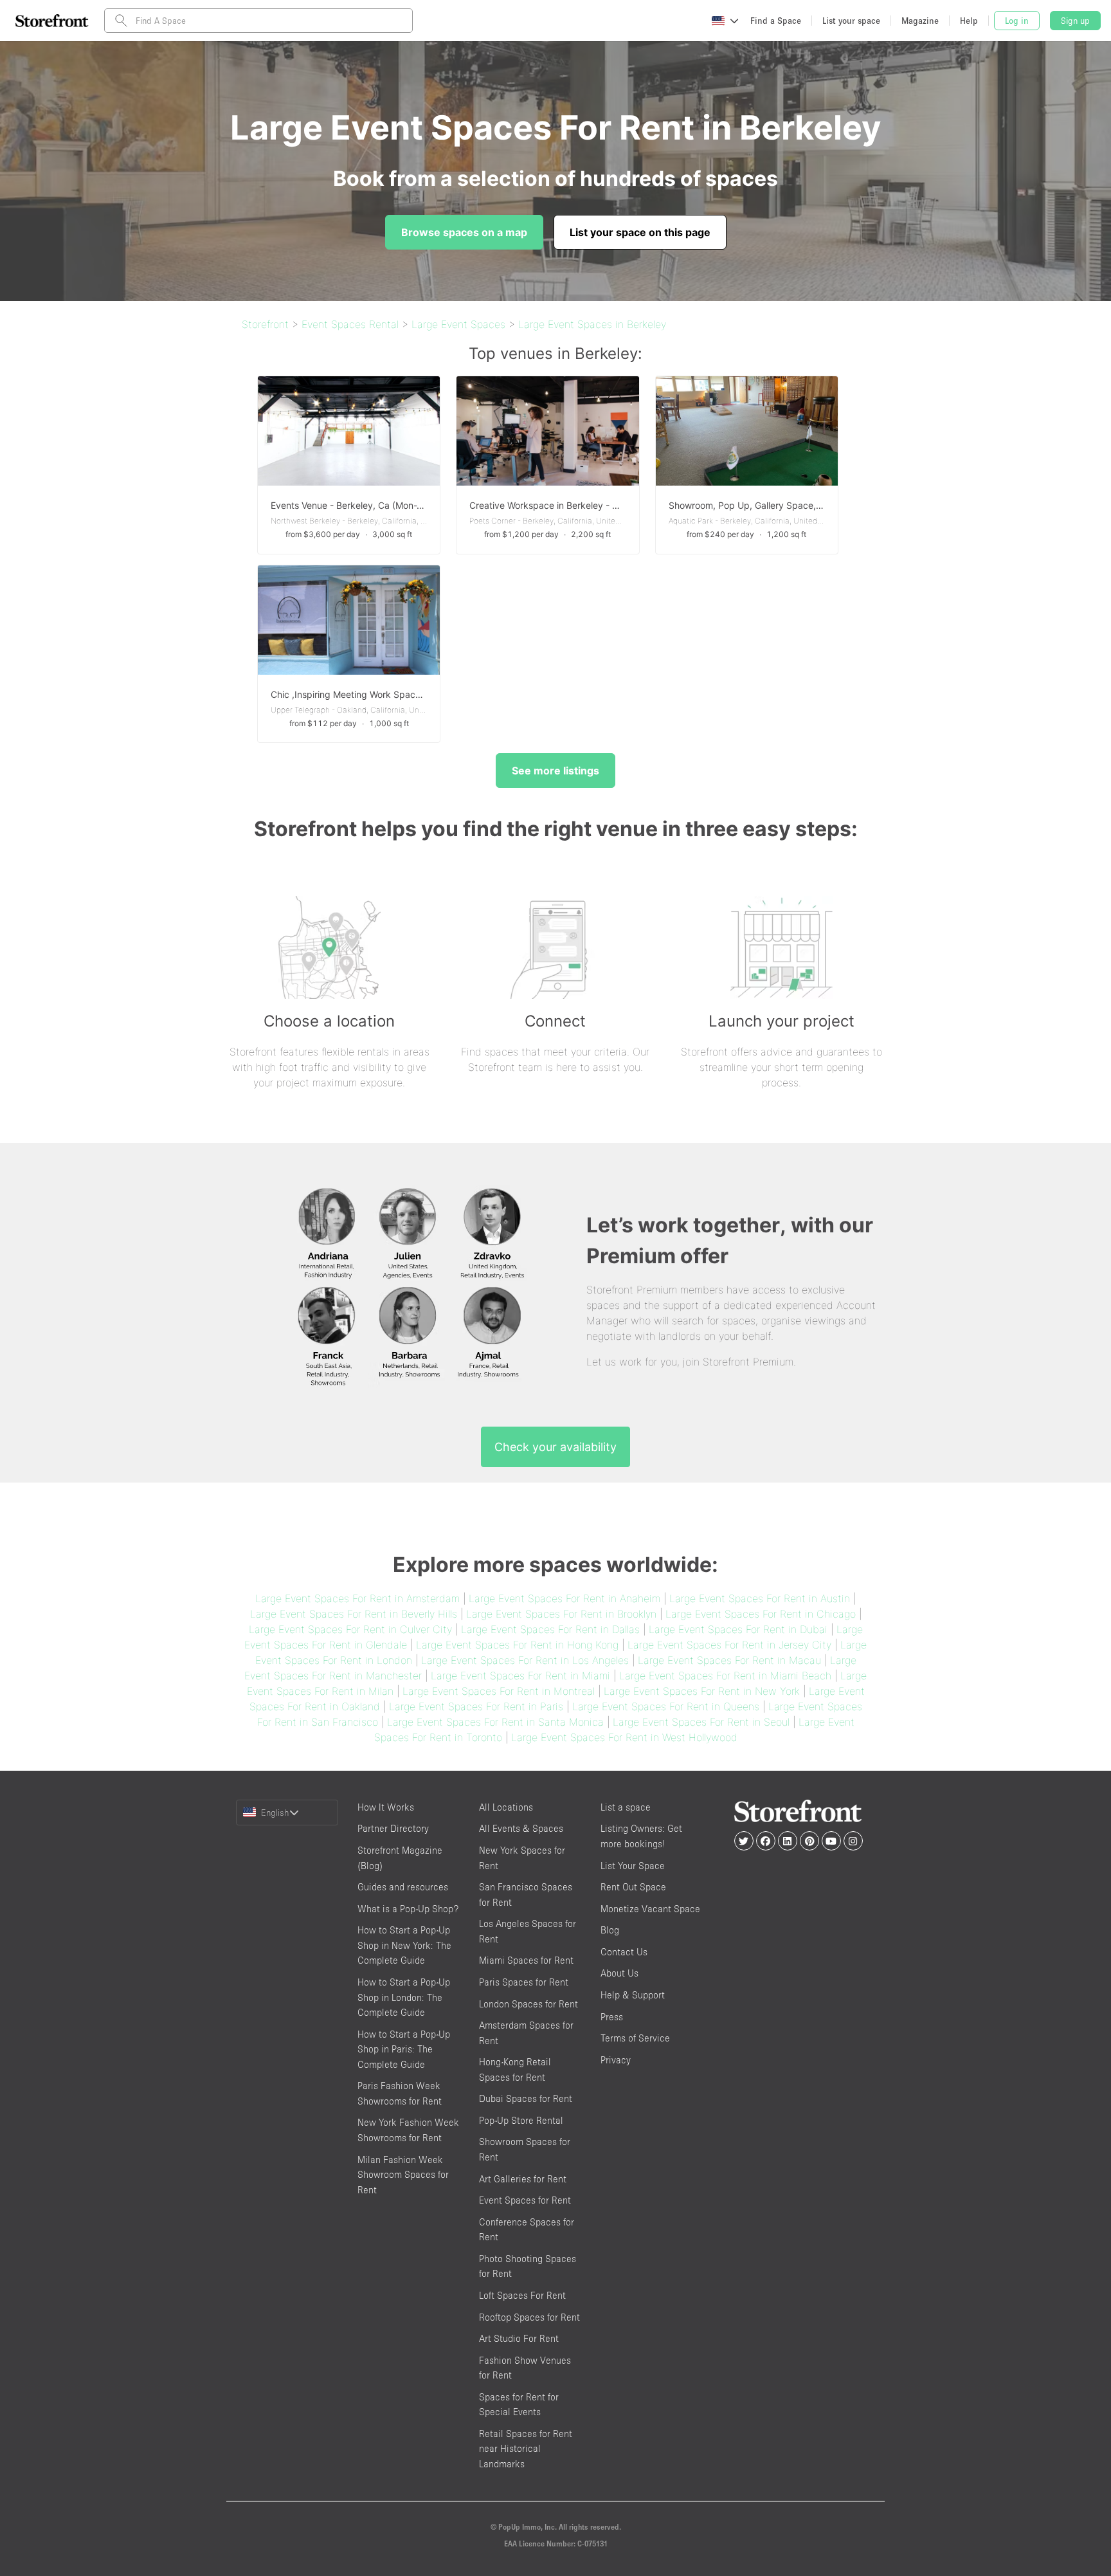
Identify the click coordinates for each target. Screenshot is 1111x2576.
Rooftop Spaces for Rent (529, 2317)
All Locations (506, 1807)
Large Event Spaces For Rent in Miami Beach (725, 1676)
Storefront (265, 324)
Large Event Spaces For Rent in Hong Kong (517, 1645)
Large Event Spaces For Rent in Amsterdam (357, 1598)
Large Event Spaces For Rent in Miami (520, 1676)
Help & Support (633, 1995)
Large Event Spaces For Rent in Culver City (350, 1629)
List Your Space (633, 1866)
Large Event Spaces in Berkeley (592, 324)
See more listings (555, 771)
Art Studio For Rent (519, 2338)
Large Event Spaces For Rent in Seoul (701, 1722)
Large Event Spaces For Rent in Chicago (761, 1614)
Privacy (616, 2060)
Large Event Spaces (458, 324)
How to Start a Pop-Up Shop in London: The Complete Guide (404, 1997)
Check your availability (555, 1447)
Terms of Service (635, 2038)
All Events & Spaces (521, 1828)
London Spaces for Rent (528, 2004)
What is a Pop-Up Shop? (408, 1909)
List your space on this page (640, 232)
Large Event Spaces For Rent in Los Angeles (525, 1660)
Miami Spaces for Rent (526, 1960)
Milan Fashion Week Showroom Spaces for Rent (403, 2175)
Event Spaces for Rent (525, 2200)
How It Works (386, 1807)
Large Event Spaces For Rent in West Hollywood (624, 1737)
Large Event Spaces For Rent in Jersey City (729, 1645)
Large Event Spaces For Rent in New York (702, 1691)
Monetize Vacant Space (650, 1909)
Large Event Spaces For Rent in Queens (666, 1706)
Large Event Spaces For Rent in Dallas (550, 1629)
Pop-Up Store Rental (521, 2120)
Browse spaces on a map (464, 232)
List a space (626, 1807)
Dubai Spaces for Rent (526, 2098)
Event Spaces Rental (350, 324)
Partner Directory (393, 1828)
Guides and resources (403, 1887)
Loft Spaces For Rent (522, 2295)
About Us (619, 1973)
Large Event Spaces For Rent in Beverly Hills (354, 1614)
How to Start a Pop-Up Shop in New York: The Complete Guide (404, 1945)
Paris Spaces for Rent (524, 1982)
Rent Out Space (633, 1887)
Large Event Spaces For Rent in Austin (760, 1598)
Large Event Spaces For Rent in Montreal (499, 1691)
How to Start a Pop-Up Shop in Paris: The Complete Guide (404, 2049)
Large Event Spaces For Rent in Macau (729, 1660)
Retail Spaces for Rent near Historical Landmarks (526, 2449)
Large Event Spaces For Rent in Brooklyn (561, 1614)
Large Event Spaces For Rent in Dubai (738, 1629)
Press (612, 2017)
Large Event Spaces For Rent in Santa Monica (495, 1722)
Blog (610, 1930)
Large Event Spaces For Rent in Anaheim (565, 1598)
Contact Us (624, 1952)
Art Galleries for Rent (523, 2179)
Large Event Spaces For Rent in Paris (476, 1706)
